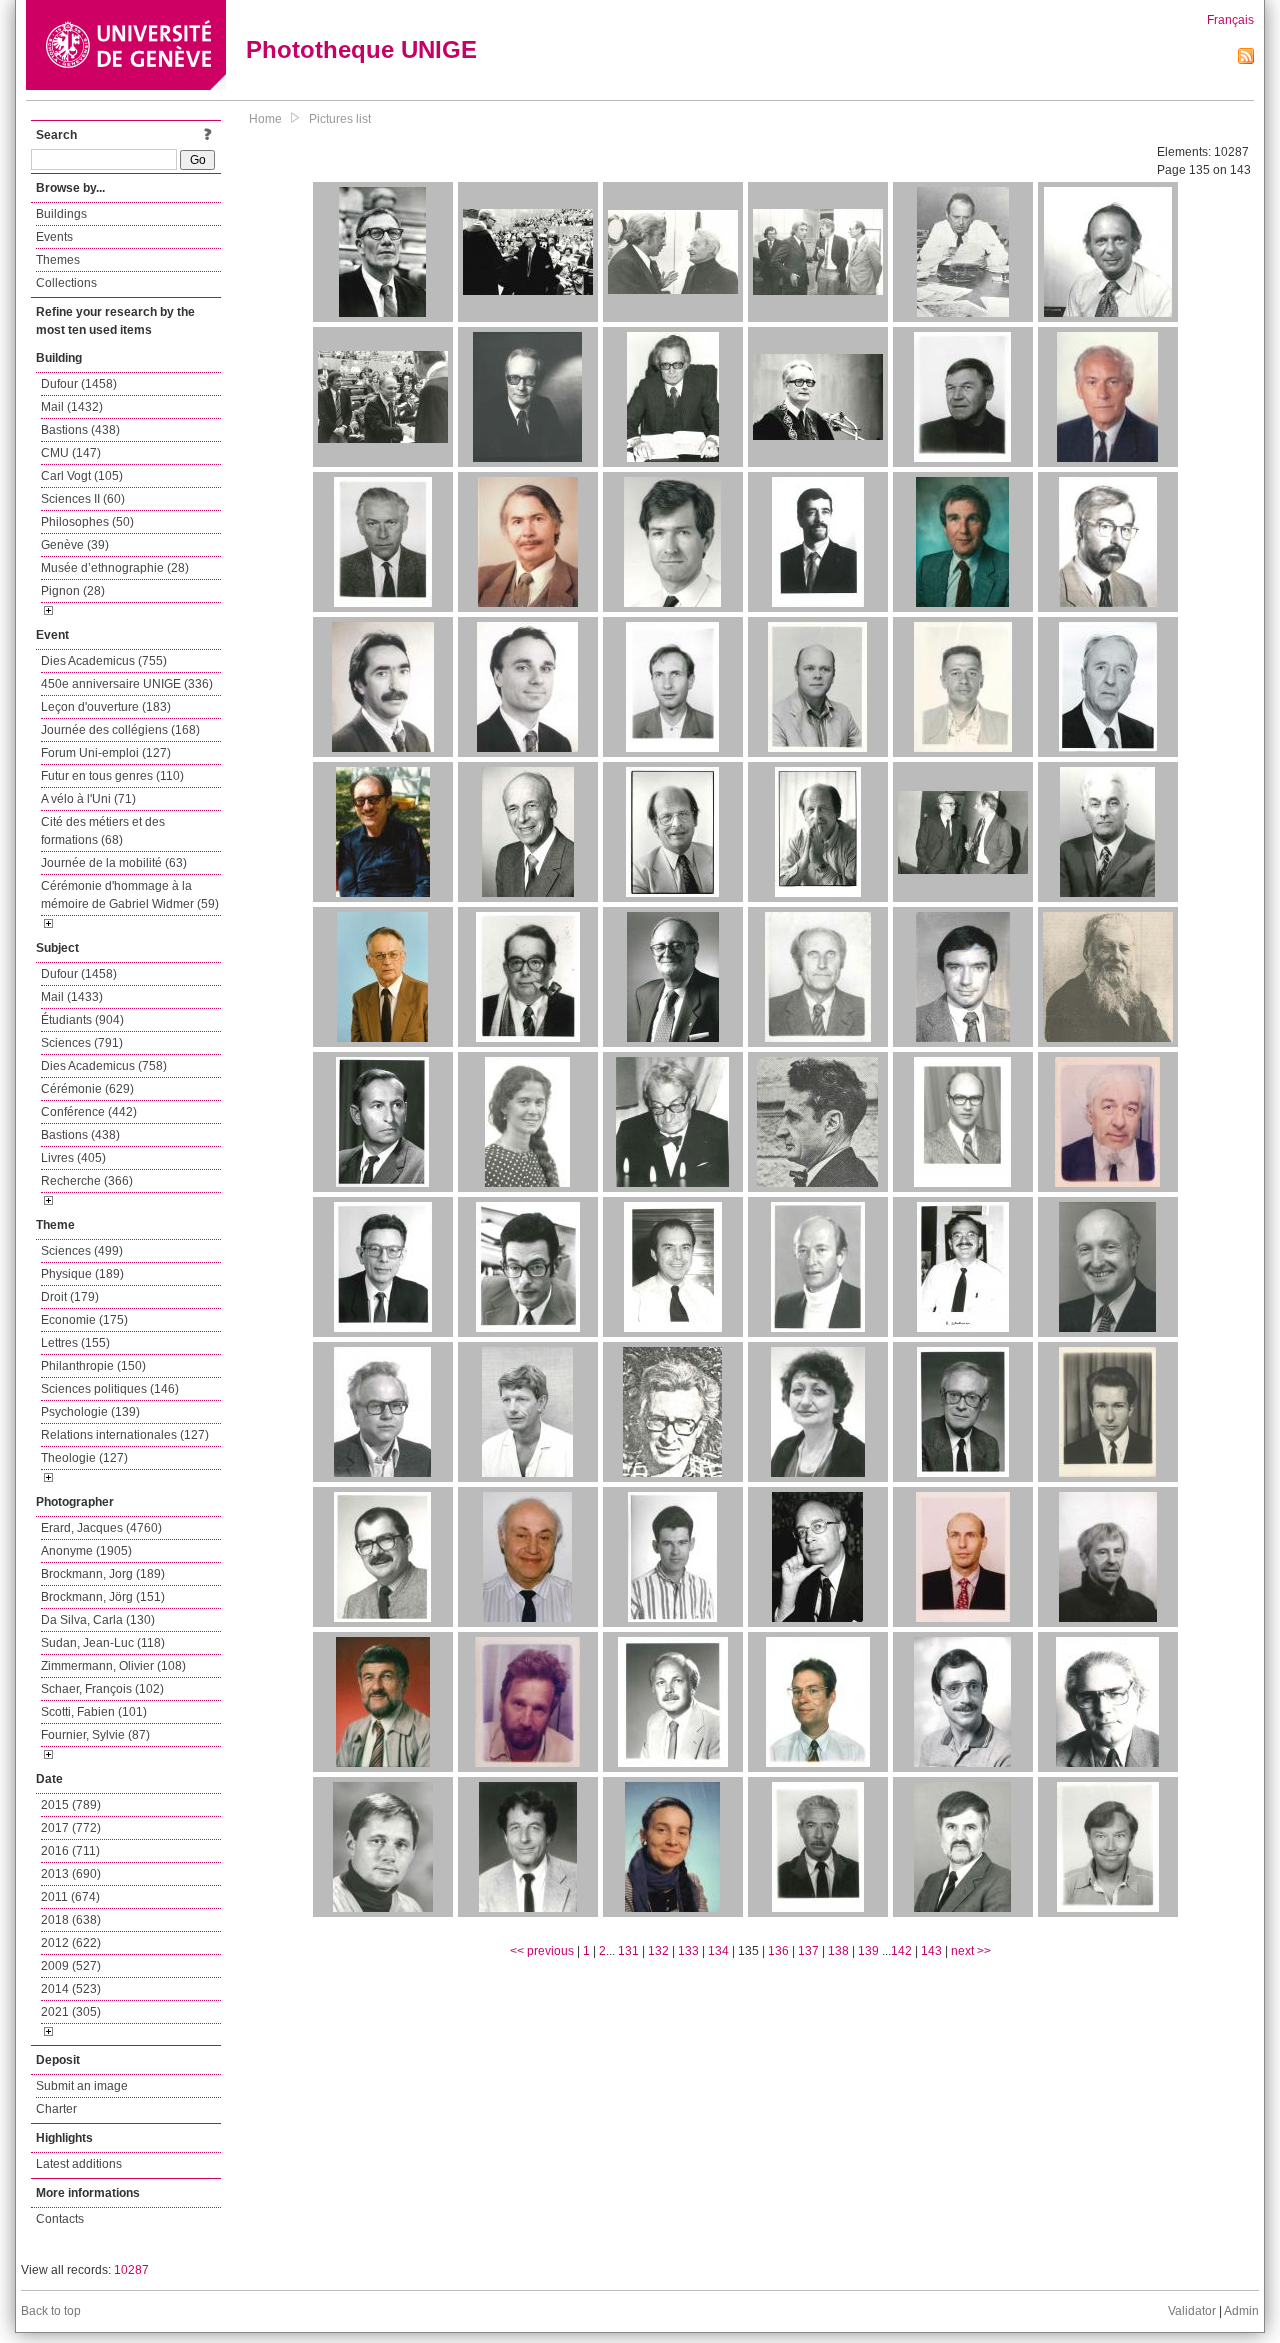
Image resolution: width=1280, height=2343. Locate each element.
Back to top (51, 2311)
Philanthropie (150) (93, 1366)
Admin (1241, 2311)
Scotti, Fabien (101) (94, 1712)
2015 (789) (71, 1805)
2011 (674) (70, 1897)
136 (778, 1951)
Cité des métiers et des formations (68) (103, 831)
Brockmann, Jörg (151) (103, 1597)
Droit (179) (70, 1297)
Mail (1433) (72, 997)
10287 (131, 2270)
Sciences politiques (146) (110, 1389)
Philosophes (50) (87, 522)
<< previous (542, 1951)
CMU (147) (71, 453)
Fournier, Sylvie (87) (95, 1735)
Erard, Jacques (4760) (101, 1528)
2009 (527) (71, 1966)
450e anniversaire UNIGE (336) (127, 684)
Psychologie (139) (90, 1412)
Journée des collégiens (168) (120, 730)
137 (808, 1951)
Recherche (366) (87, 1181)
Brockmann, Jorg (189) (103, 1574)
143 (931, 1951)
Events (54, 237)
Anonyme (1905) (86, 1551)
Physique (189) (82, 1274)
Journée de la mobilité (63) (114, 863)
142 (901, 1951)
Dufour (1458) (79, 384)
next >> (971, 1951)
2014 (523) (71, 1989)
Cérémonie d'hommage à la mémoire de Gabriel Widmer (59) (130, 895)
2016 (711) (70, 1851)
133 (688, 1951)
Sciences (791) (82, 1043)
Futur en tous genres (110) (112, 776)
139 (868, 1951)
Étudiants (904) (82, 1020)
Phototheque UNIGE (361, 49)
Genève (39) (75, 545)
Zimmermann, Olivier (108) (113, 1666)
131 (628, 1951)
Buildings (61, 214)
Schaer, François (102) (102, 1689)
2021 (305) (71, 2012)
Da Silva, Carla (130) (98, 1620)
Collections (66, 283)
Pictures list (340, 119)
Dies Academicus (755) (104, 661)
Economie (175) (84, 1320)
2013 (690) (71, 1874)
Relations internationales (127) (125, 1435)
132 (658, 1951)
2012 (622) (71, 1943)
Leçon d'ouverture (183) (106, 707)
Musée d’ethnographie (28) (115, 568)
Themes (58, 260)
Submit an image (82, 2086)
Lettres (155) (75, 1343)
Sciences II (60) (83, 499)
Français (1230, 20)
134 (718, 1951)
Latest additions (79, 2164)
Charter (56, 2109)
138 (838, 1951)
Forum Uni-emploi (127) (106, 753)
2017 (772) (71, 1828)
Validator (1192, 2311)
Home (265, 119)
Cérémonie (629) (87, 1089)
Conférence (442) (89, 1112)
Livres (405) (73, 1158)
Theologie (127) (84, 1458)
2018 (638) (71, 1920)
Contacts (60, 2219)
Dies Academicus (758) (104, 1066)
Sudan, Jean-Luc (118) (103, 1643)
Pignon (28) (73, 591)
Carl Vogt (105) (82, 476)
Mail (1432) (72, 407)
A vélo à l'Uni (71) (88, 799)
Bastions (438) (80, 430)
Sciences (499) (82, 1251)
